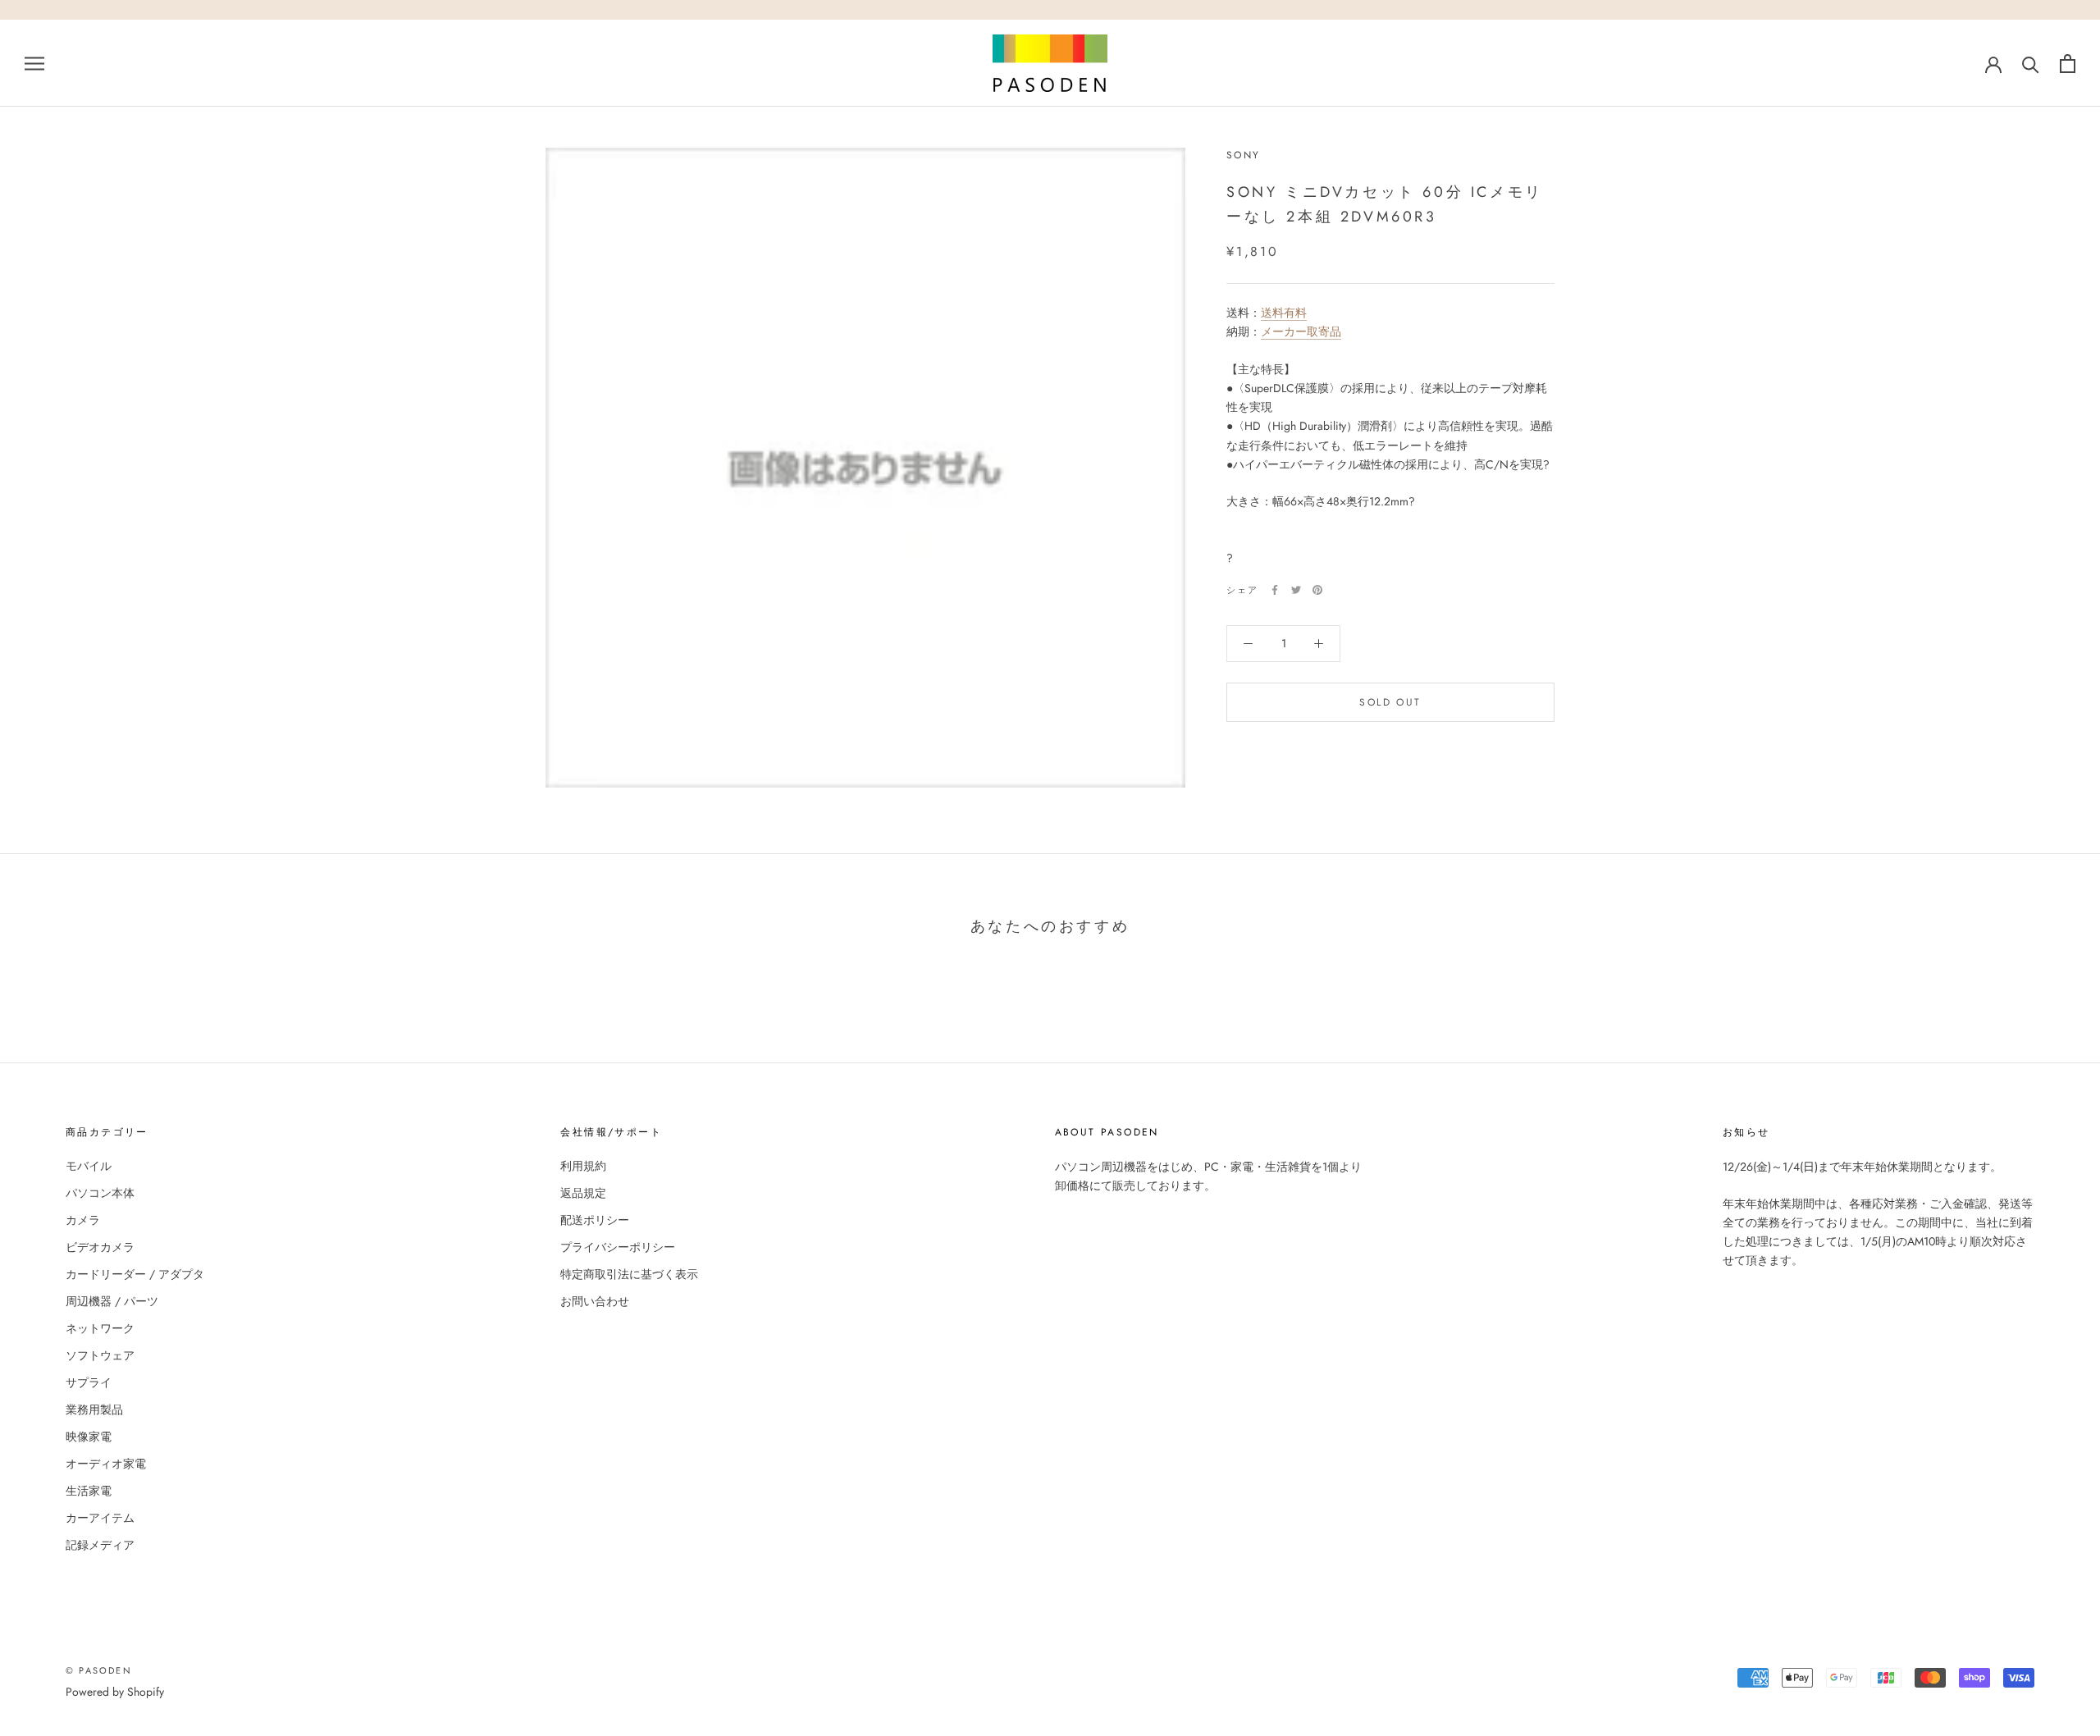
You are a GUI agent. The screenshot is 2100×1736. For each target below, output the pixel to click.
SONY (1244, 155)
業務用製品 (94, 1409)
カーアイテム (100, 1518)
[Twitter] (1296, 590)
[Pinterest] (1317, 590)
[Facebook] (1275, 590)
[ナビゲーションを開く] (34, 63)
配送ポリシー (595, 1220)
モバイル (89, 1166)
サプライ (89, 1382)
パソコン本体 (100, 1193)
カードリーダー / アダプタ (135, 1274)
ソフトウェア (100, 1355)
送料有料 (1284, 313)
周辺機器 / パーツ (112, 1301)
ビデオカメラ (100, 1247)
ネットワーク (100, 1328)
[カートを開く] (2068, 64)
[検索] (2031, 64)
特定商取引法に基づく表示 (629, 1274)
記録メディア (100, 1545)
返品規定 (583, 1193)
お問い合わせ (595, 1301)
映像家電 (89, 1437)
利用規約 (583, 1166)
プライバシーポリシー (618, 1247)
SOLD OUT (1390, 702)
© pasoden (99, 1670)
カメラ (83, 1220)
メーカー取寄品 (1301, 331)
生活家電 (89, 1491)
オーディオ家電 (106, 1464)
